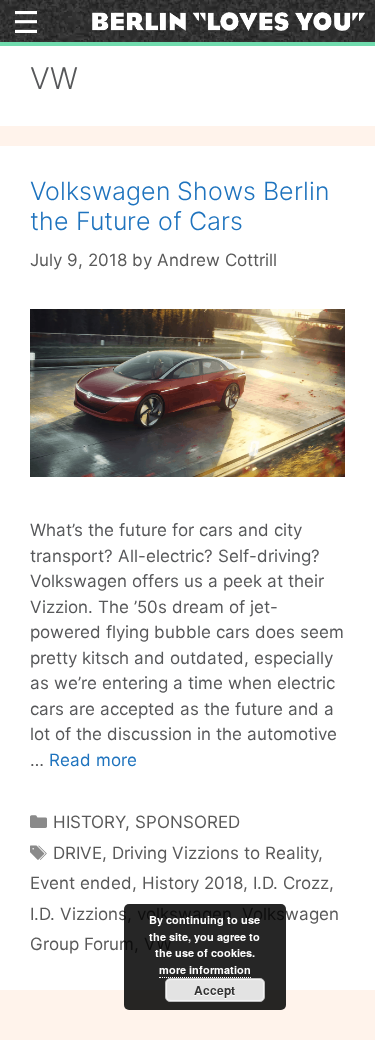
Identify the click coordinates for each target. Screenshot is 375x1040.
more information (205, 969)
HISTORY (89, 822)
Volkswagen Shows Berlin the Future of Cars (179, 206)
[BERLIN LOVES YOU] (228, 20)
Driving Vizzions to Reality (215, 853)
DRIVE (77, 853)
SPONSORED (187, 822)
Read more (93, 760)
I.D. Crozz (291, 883)
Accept (214, 990)
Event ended (81, 883)
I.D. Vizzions (78, 914)
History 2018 (192, 883)
